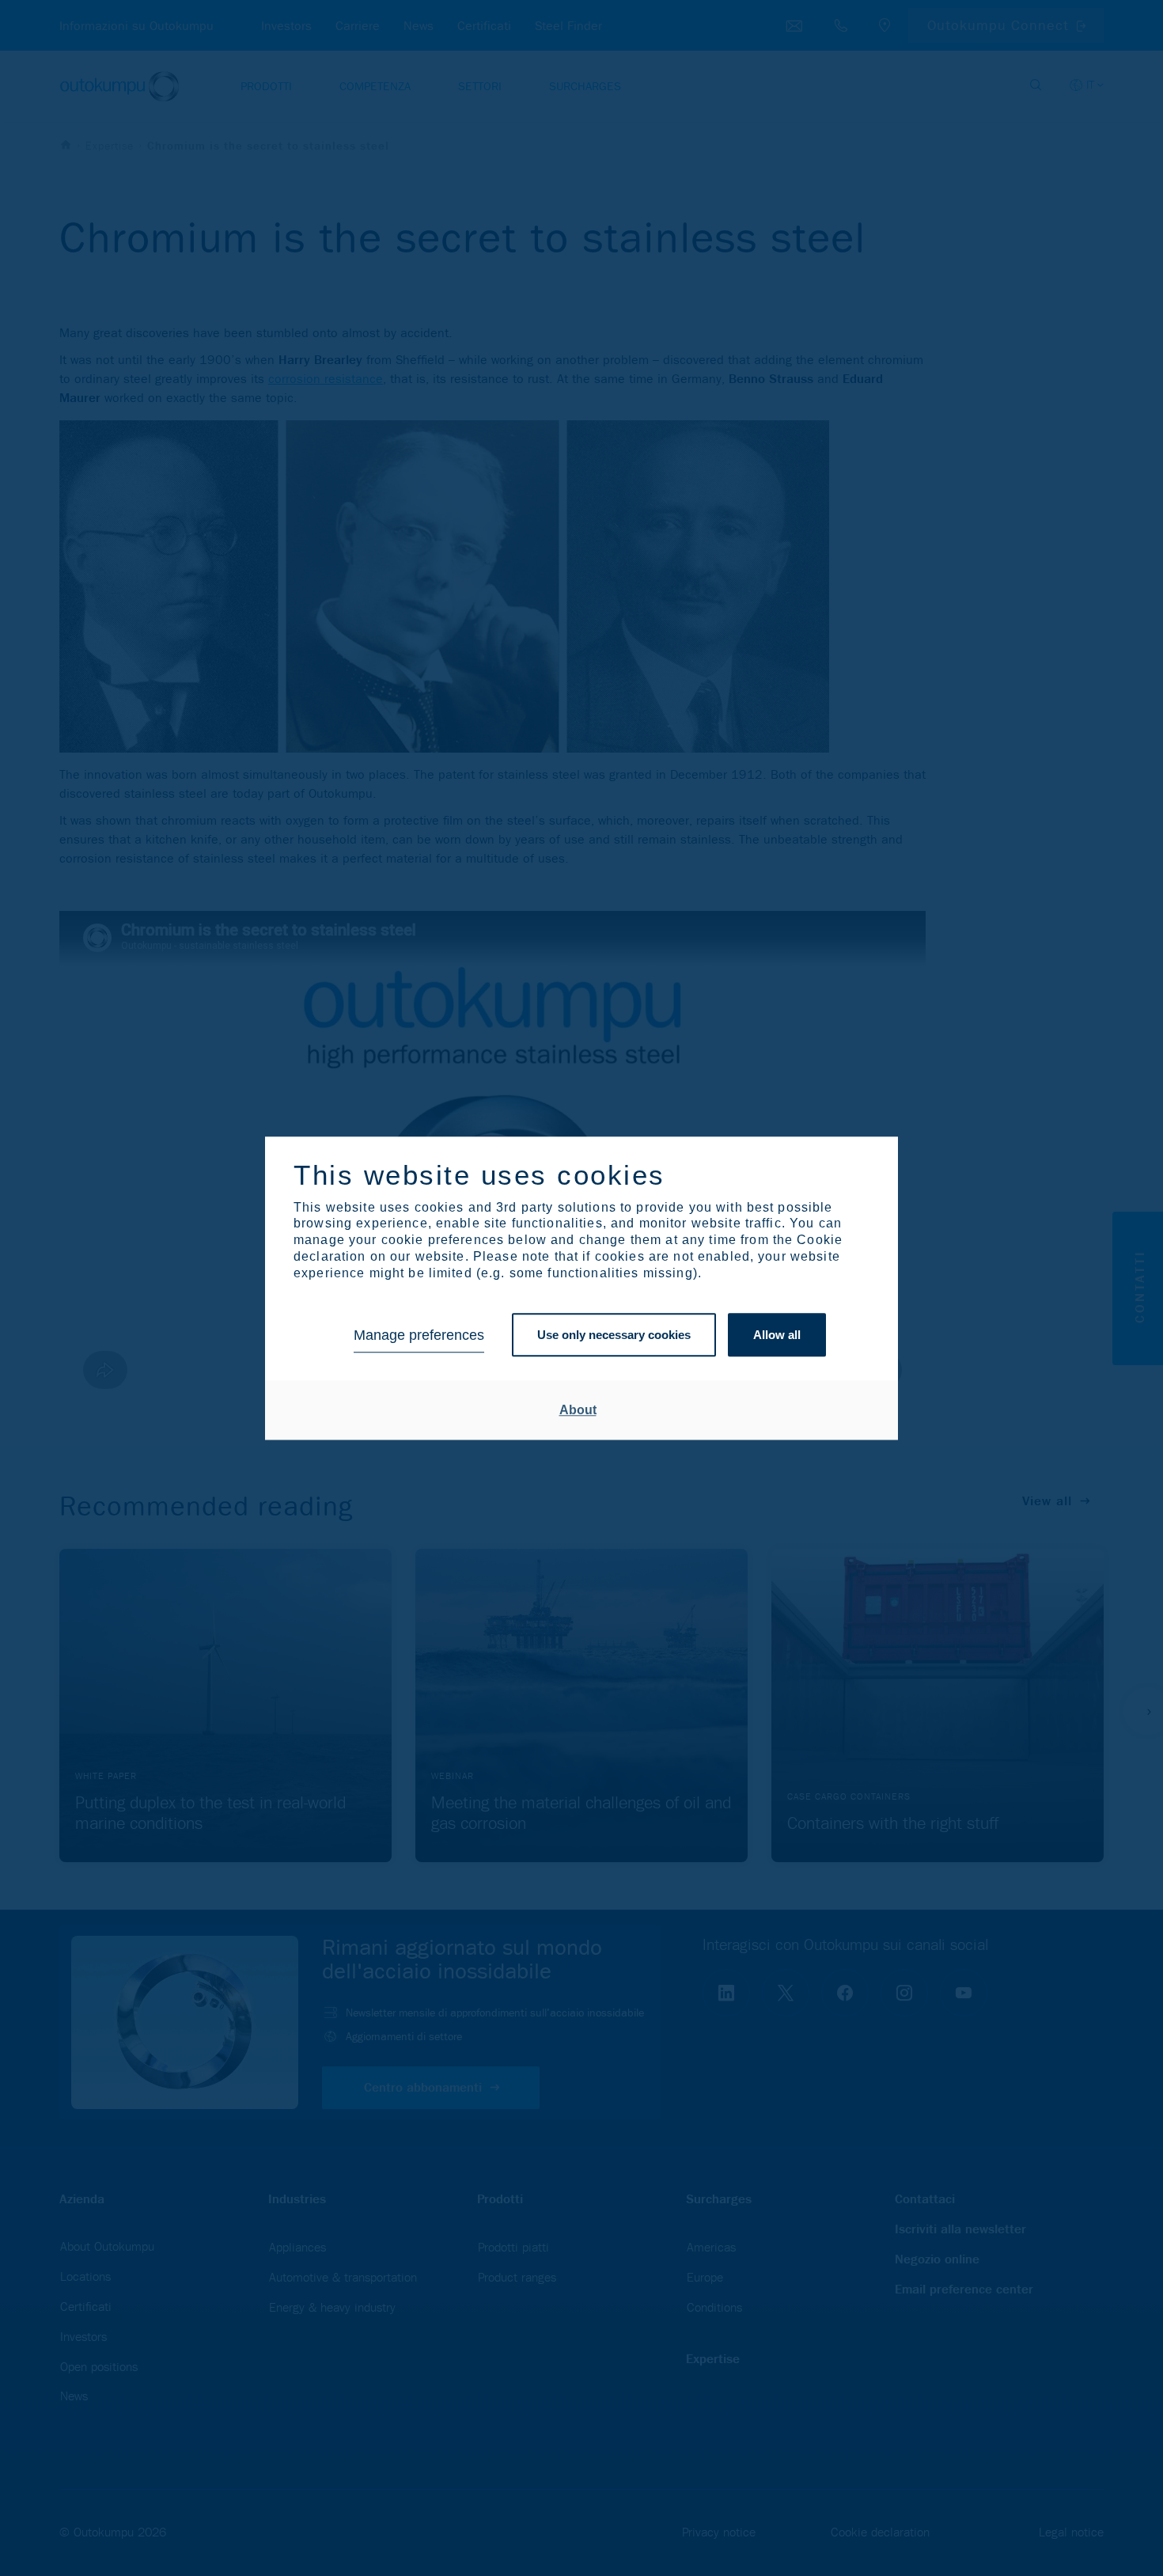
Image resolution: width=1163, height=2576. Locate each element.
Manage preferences (419, 1335)
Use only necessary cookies (614, 1335)
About (578, 1410)
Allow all (777, 1335)
